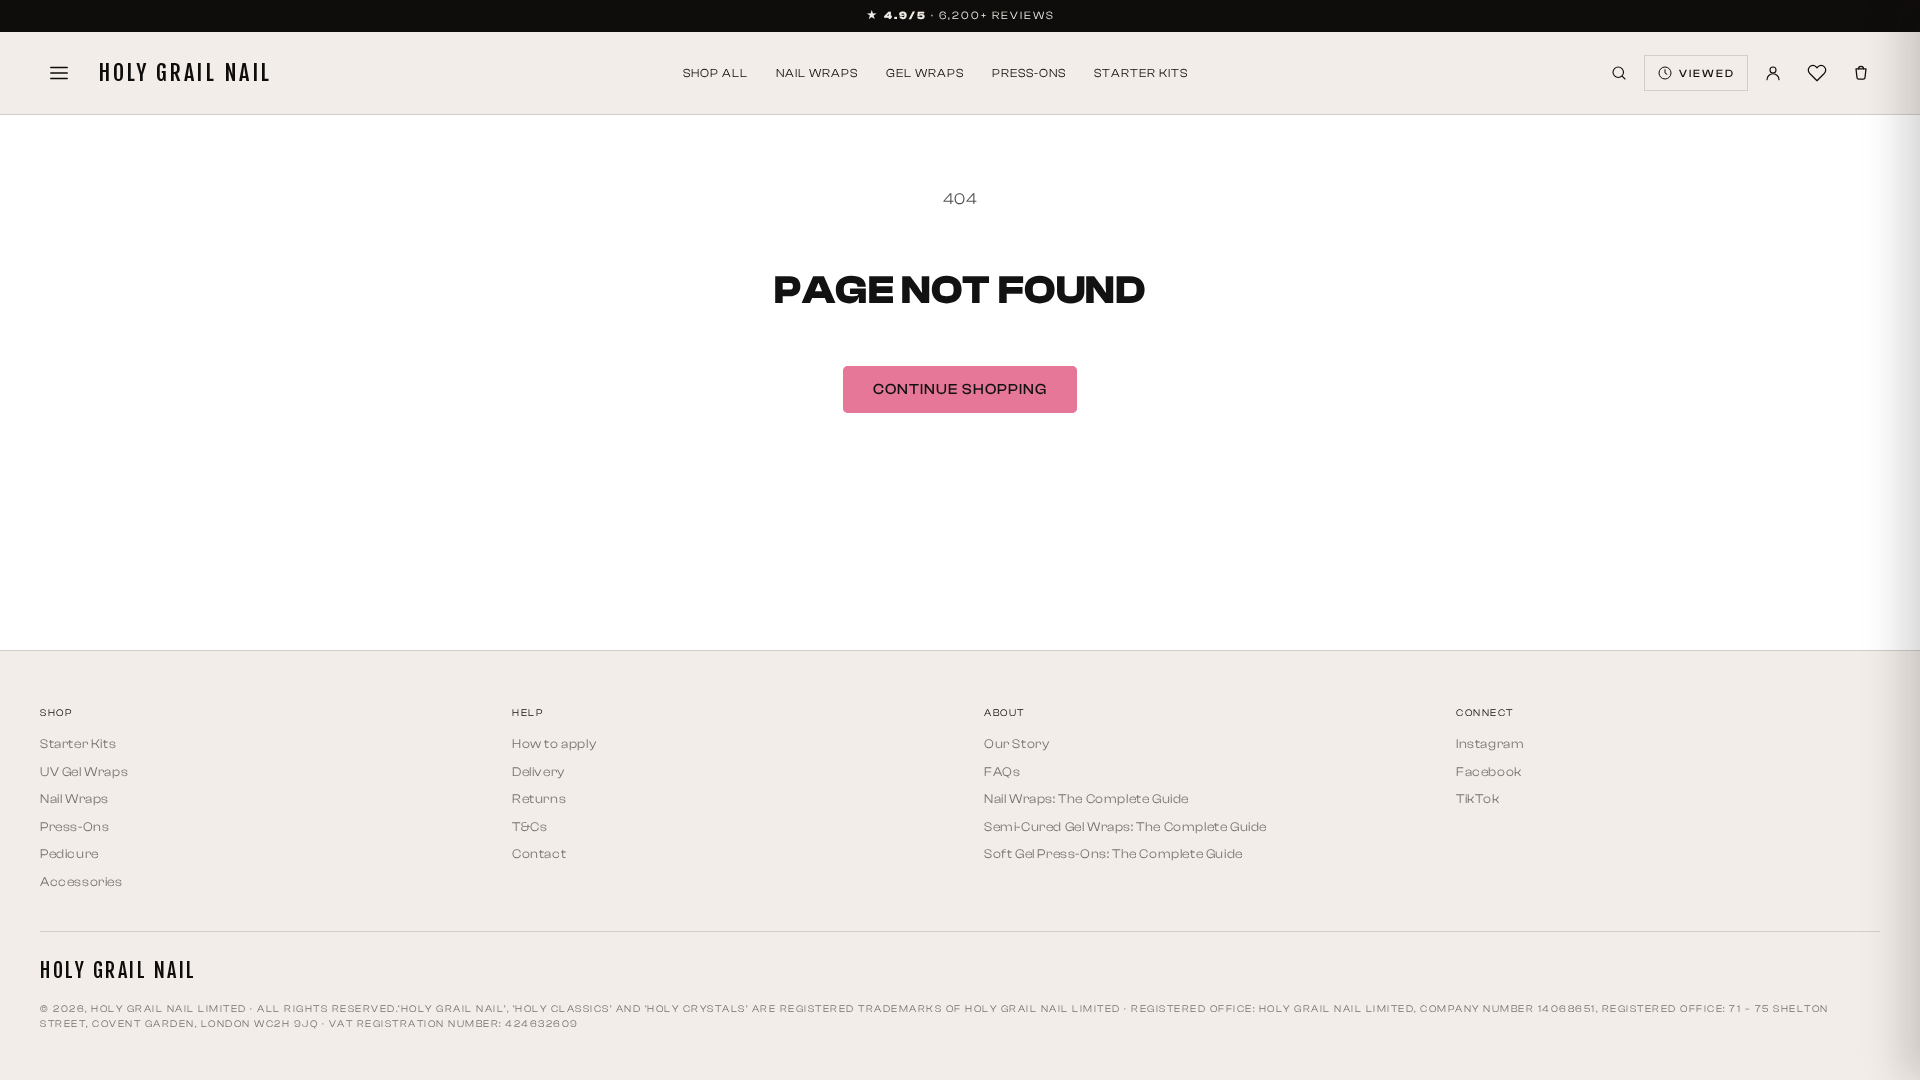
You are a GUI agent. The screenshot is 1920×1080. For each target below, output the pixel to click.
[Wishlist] (1817, 73)
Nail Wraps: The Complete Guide (1086, 798)
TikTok (1478, 798)
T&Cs (529, 826)
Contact (539, 853)
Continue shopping (960, 389)
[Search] (1619, 73)
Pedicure (69, 853)
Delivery (538, 771)
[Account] (1773, 73)
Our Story (1016, 743)
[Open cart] (1861, 73)
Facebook (1489, 771)
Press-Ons (1029, 73)
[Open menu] (59, 73)
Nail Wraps (817, 73)
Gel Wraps (925, 73)
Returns (539, 798)
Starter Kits (1141, 73)
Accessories (81, 881)
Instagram (1490, 743)
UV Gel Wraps (84, 771)
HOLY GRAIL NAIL (185, 73)
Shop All (715, 73)
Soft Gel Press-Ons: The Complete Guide (1113, 853)
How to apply (554, 743)
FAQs (1002, 771)
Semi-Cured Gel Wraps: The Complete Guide (1125, 826)
